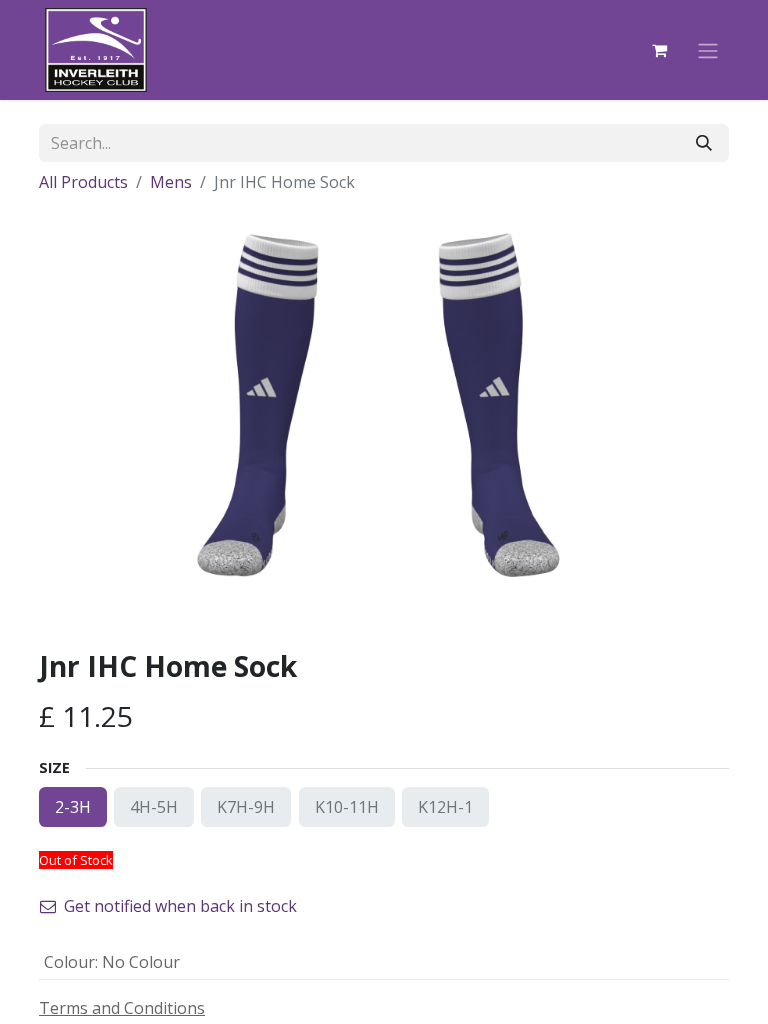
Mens (171, 182)
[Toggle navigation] (708, 50)
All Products (83, 182)
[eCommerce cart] (659, 50)
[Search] (704, 143)
